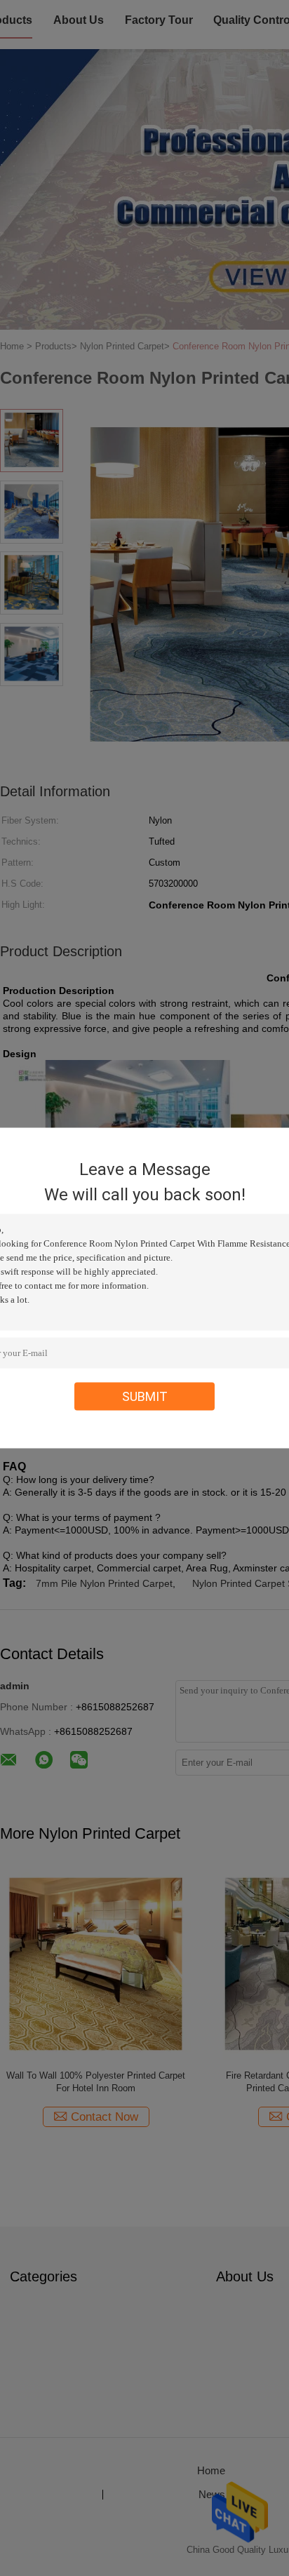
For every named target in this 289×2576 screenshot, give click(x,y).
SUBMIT (145, 1396)
